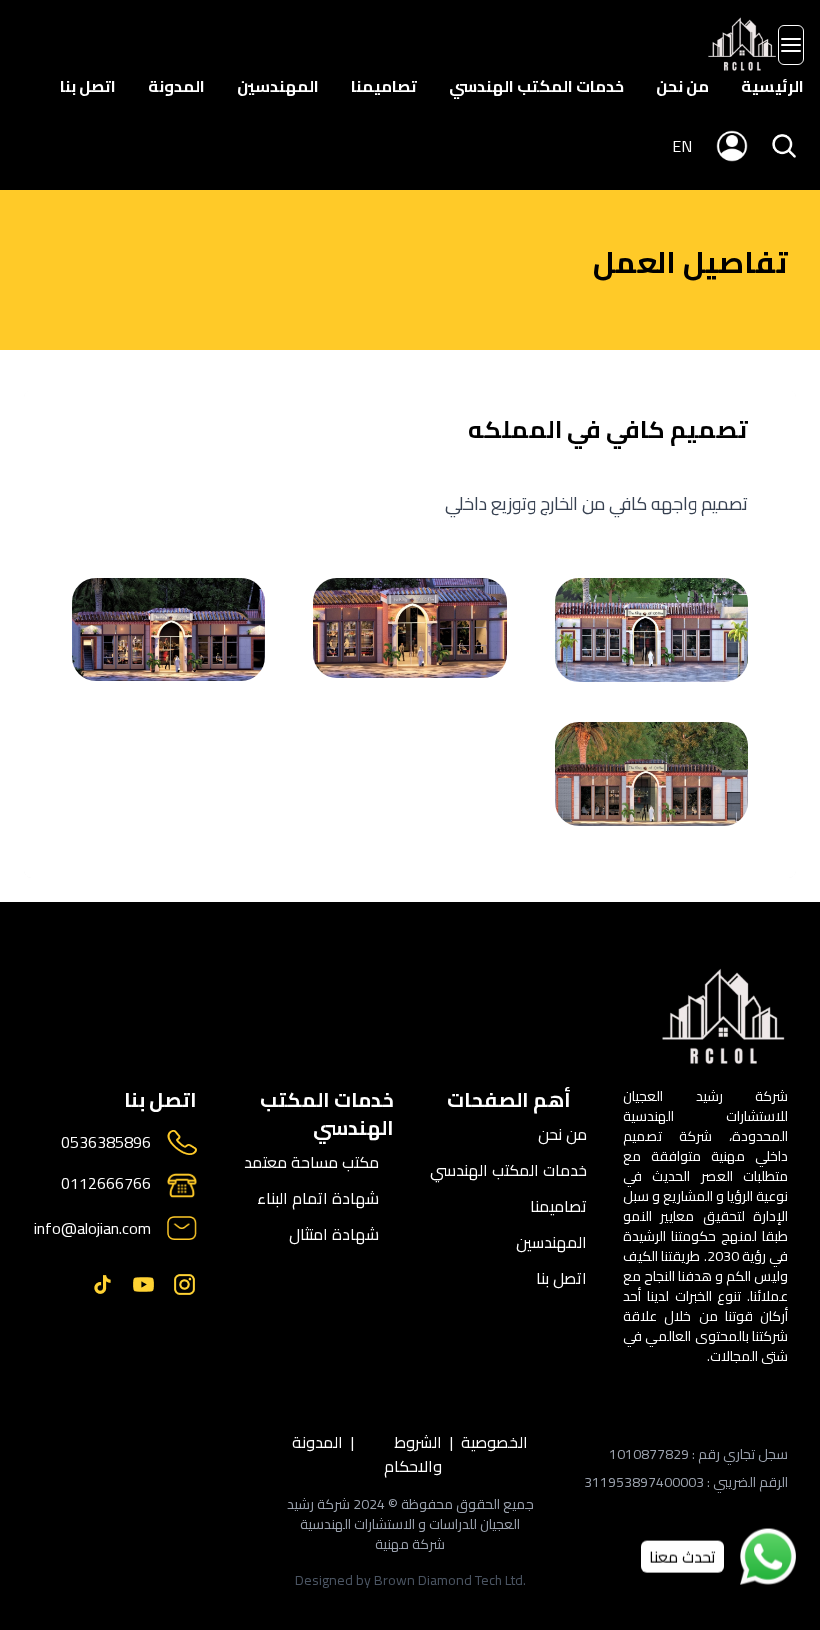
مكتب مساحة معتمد (311, 1162)
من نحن (682, 86)
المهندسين (278, 86)
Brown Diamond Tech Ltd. (450, 1580)
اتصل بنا (88, 86)
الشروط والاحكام (413, 1454)
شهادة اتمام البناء (318, 1198)
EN (682, 146)
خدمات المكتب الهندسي (536, 86)
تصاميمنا (384, 86)
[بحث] (784, 146)
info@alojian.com (92, 1228)
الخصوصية (494, 1443)
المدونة (176, 86)
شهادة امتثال (334, 1234)
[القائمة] (791, 45)
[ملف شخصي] (742, 45)
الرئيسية (772, 86)
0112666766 (106, 1184)
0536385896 (106, 1142)
